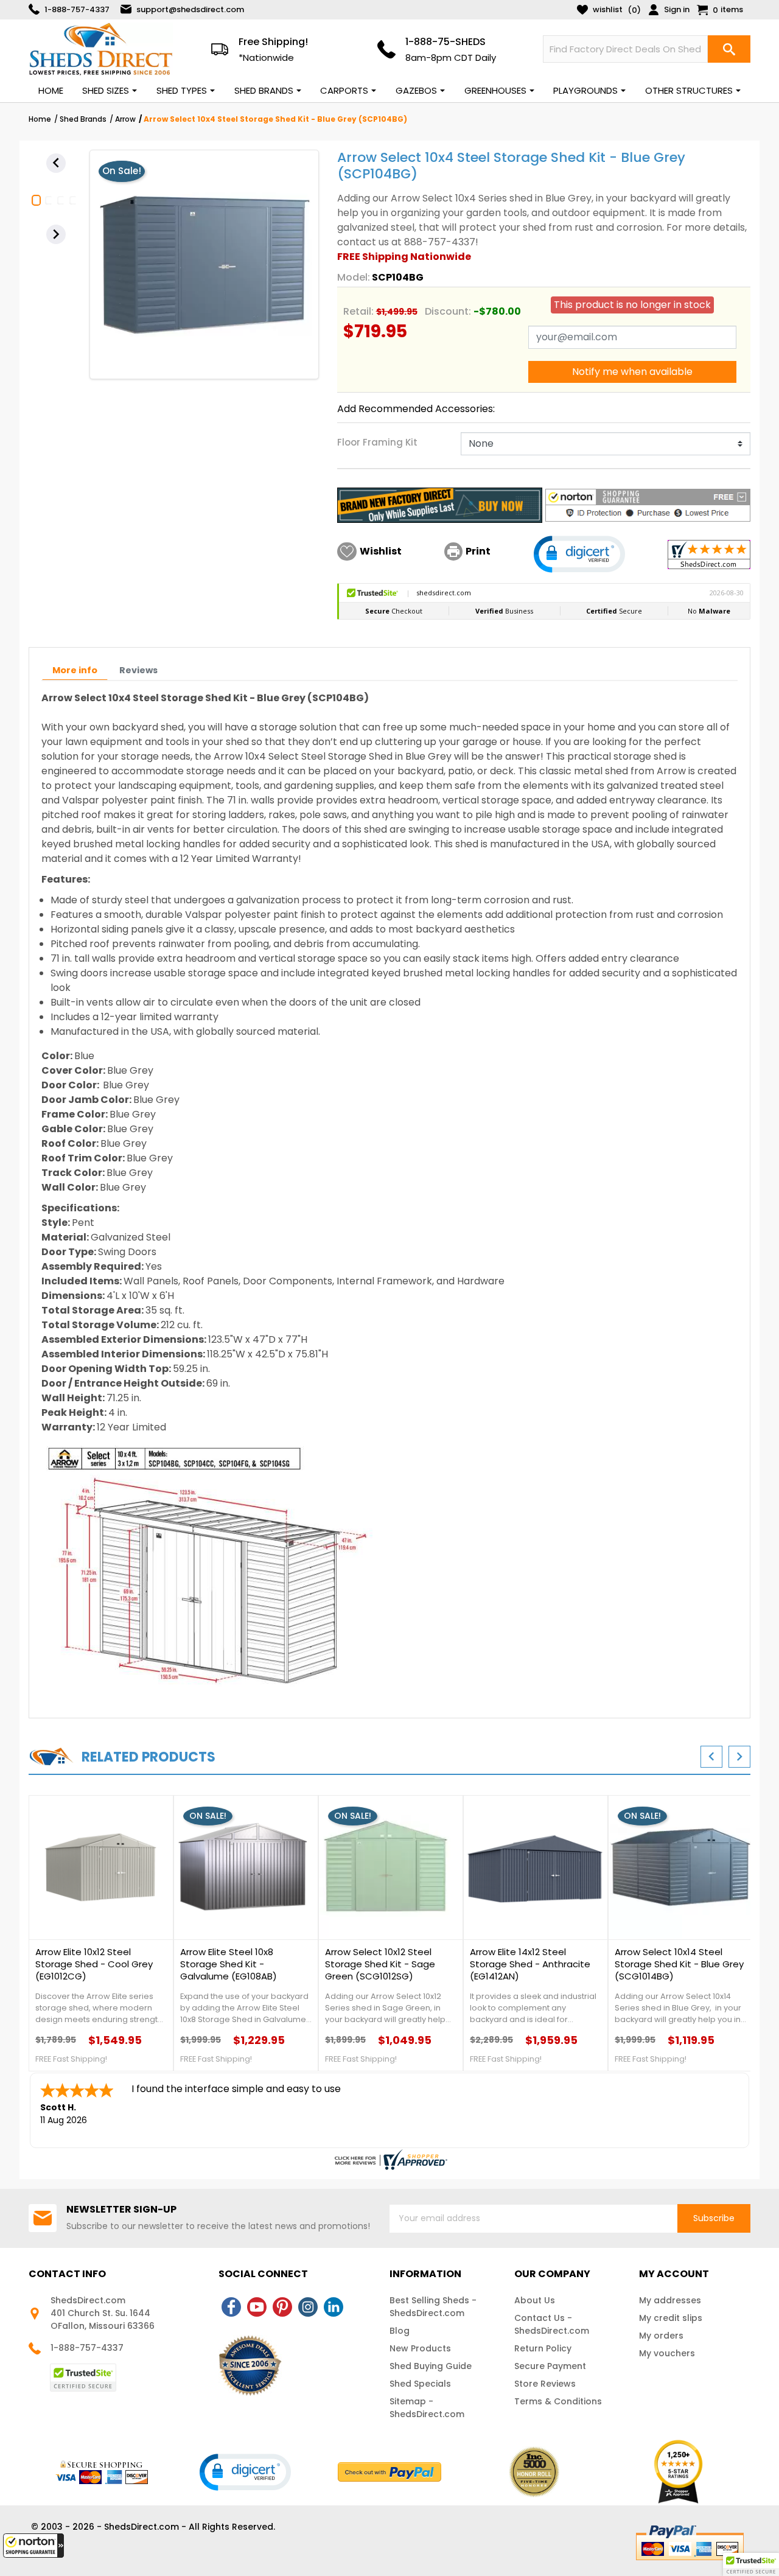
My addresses (670, 2300)
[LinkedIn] (334, 2307)
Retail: (358, 311)
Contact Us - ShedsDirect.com (552, 2324)
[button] (33, 2546)
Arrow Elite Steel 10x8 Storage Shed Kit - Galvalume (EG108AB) (229, 1964)
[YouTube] (257, 2307)
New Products (420, 2348)
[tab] (75, 670)
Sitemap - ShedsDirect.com (427, 2408)
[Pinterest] (282, 2307)
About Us (535, 2300)
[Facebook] (231, 2307)
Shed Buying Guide (431, 2366)
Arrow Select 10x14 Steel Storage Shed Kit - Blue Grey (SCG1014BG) (679, 1964)
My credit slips (671, 2318)
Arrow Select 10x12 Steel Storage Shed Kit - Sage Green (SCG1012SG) (380, 1964)
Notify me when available (632, 372)
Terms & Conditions (558, 2401)
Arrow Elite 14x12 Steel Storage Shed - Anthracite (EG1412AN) (530, 1964)
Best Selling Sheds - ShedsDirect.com (433, 2307)
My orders (661, 2336)
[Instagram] (308, 2307)
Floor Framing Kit (377, 442)
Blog (400, 2331)
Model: (354, 277)
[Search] (729, 49)
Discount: (448, 311)
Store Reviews (545, 2384)
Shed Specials (420, 2384)
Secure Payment (550, 2366)
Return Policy (543, 2348)
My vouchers (667, 2353)
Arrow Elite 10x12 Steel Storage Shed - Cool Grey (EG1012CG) (94, 1964)
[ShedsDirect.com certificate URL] (389, 2160)
